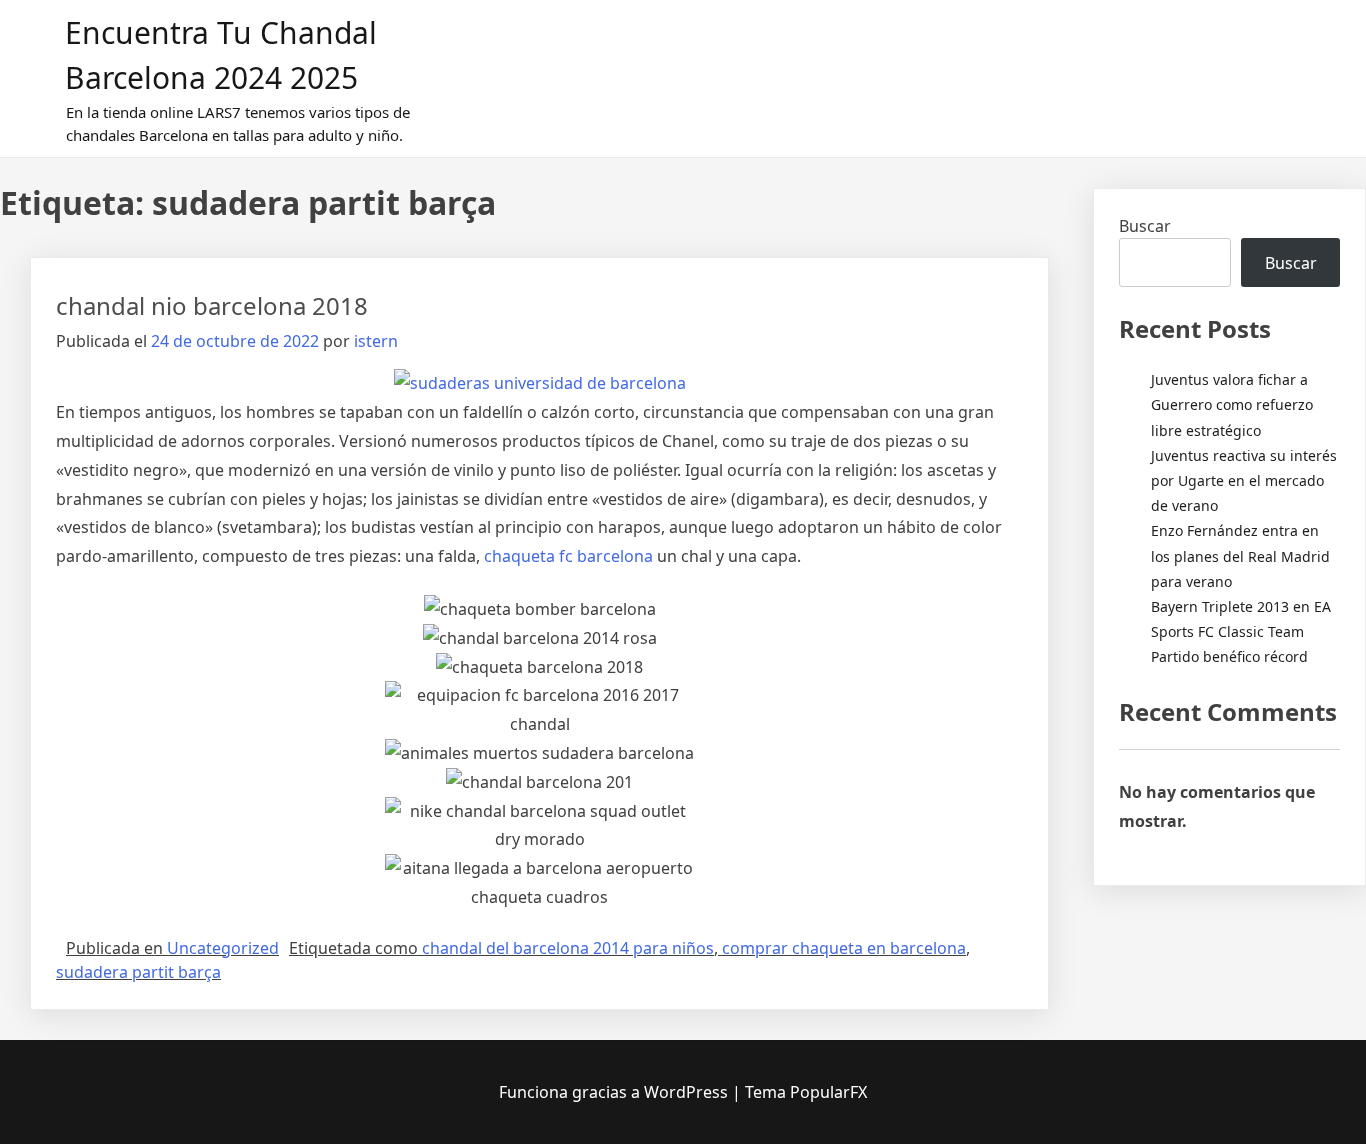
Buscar (1145, 226)
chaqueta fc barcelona (568, 556)
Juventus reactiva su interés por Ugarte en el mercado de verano (1244, 480)
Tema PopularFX (806, 1092)
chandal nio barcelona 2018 (212, 305)
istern (376, 341)
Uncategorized (223, 948)
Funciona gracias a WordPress (615, 1092)
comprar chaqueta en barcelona (844, 948)
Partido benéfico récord (1229, 656)
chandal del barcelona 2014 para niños (568, 948)
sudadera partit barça (138, 972)
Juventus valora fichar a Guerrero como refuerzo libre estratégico (1232, 404)
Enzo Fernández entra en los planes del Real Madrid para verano (1240, 555)
